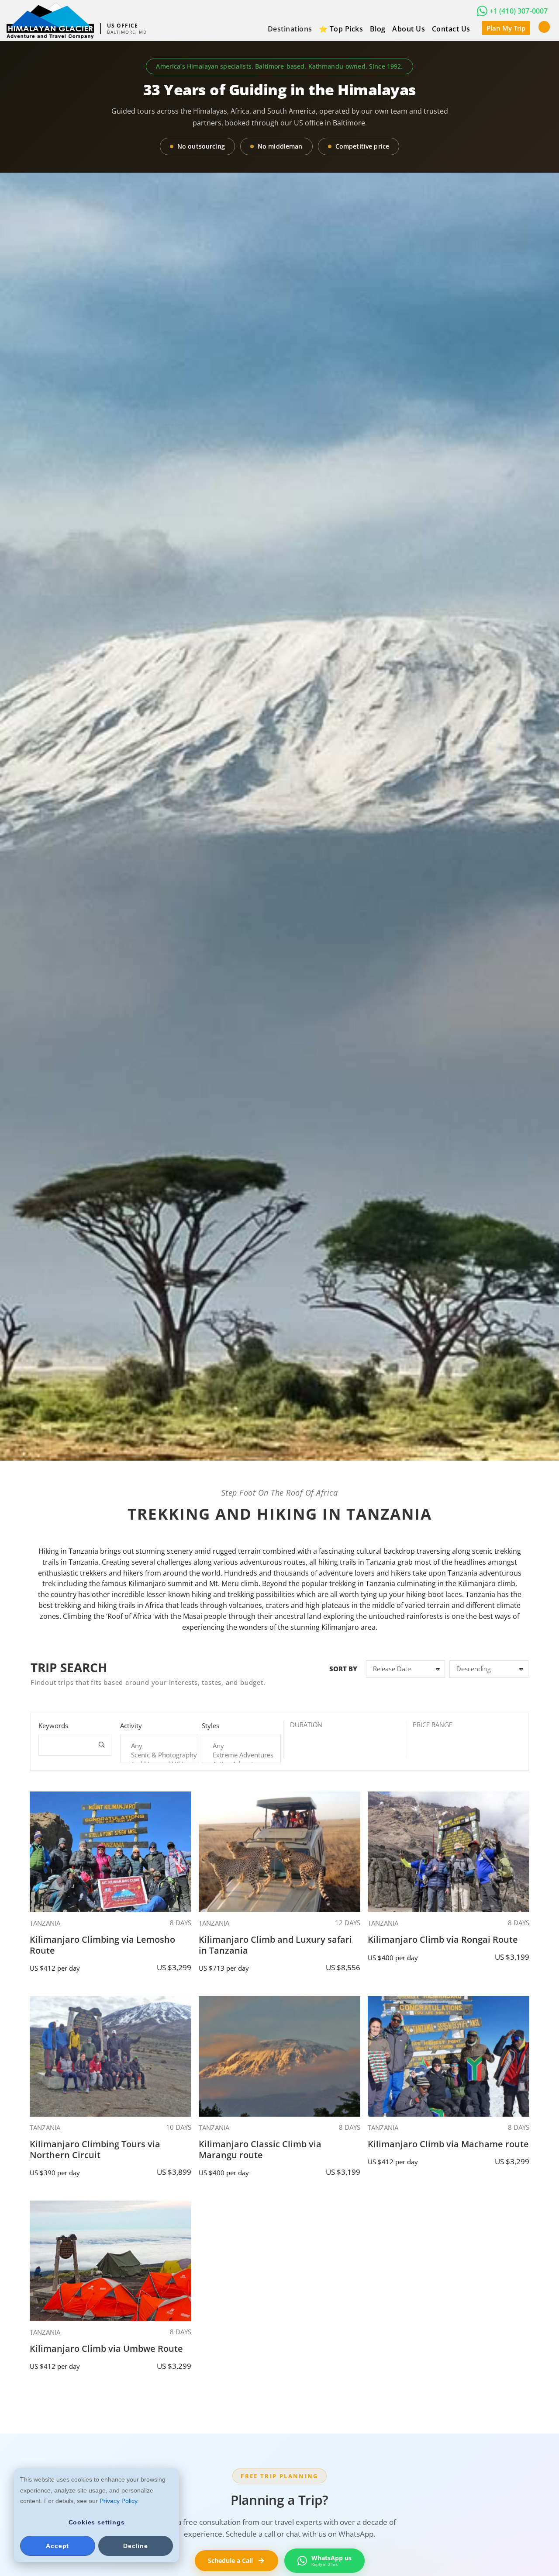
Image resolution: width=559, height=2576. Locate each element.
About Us (409, 29)
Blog (378, 29)
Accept (57, 2546)
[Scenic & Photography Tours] (160, 1755)
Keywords (53, 1725)
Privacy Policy (118, 2501)
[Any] (160, 1746)
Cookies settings (97, 2522)
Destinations (290, 29)
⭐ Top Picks (341, 29)
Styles (210, 1725)
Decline (136, 2546)
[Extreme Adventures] (241, 1755)
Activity (131, 1725)
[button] (544, 26)
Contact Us (451, 29)
